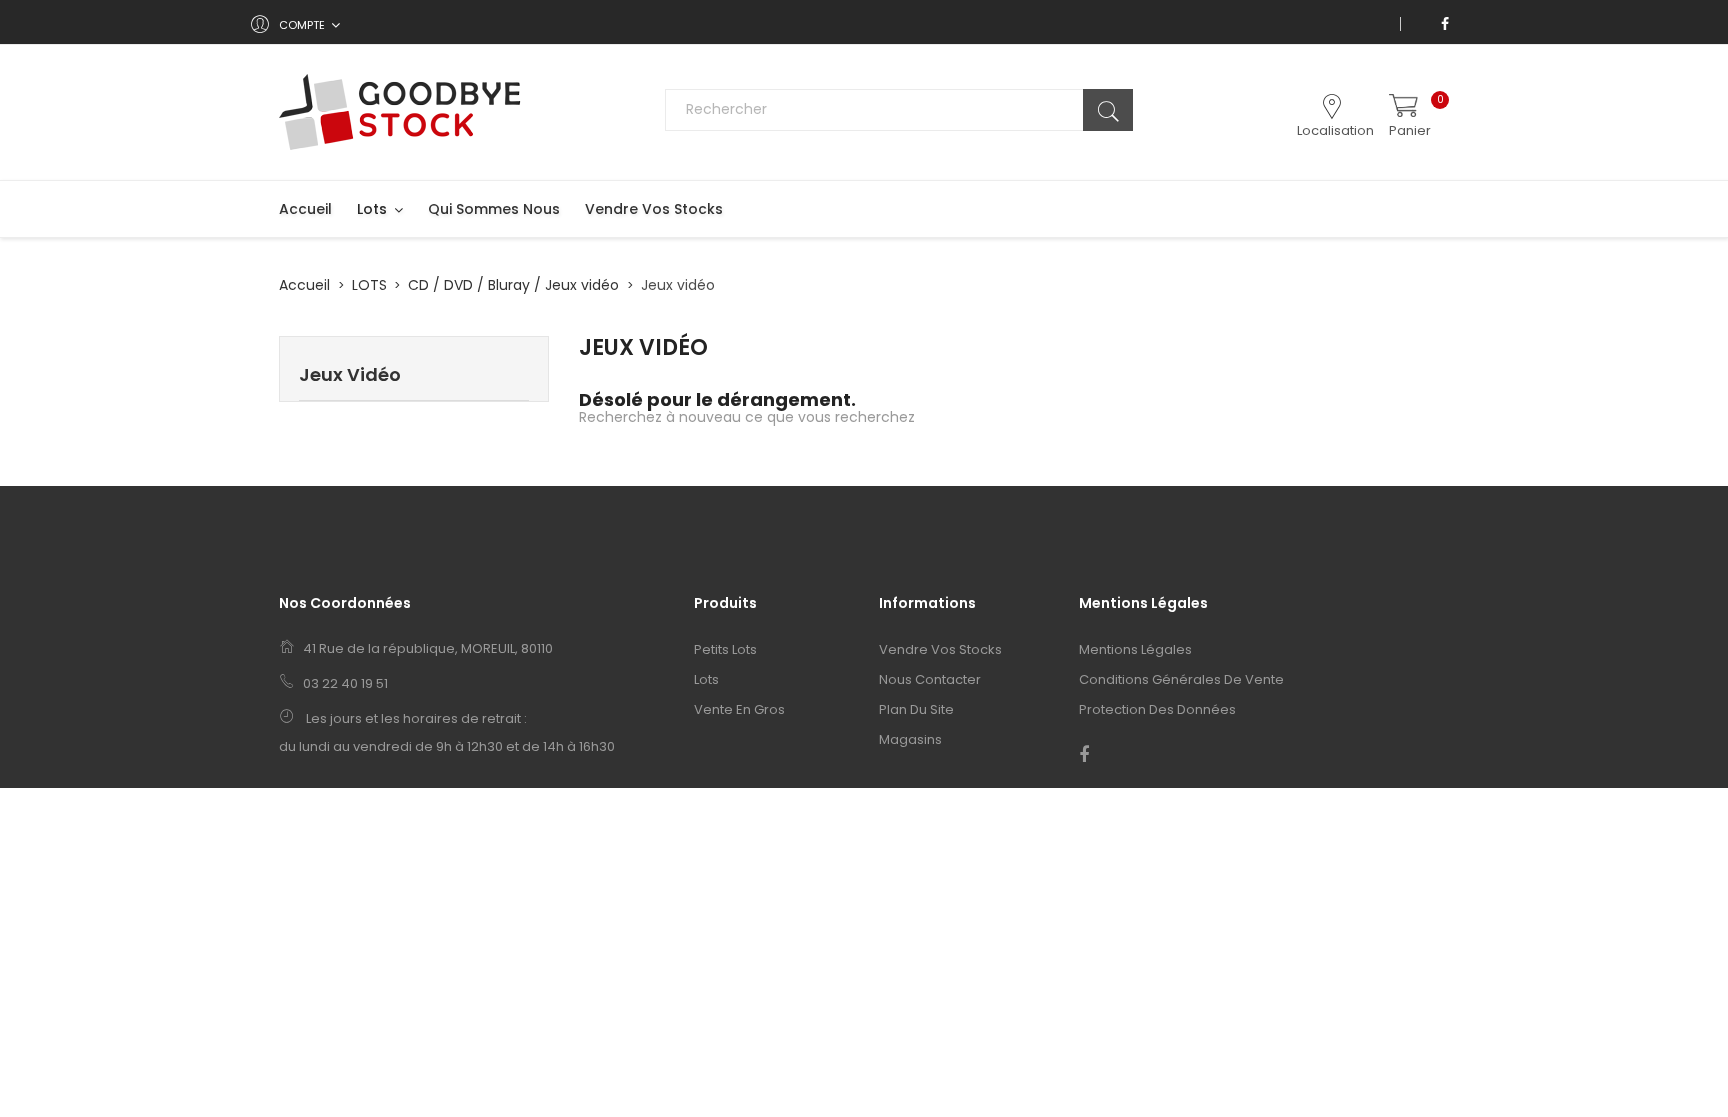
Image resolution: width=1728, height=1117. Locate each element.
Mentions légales (1135, 649)
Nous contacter (930, 679)
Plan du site (916, 709)
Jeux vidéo (350, 374)
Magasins (910, 739)
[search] (1108, 110)
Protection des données (1157, 709)
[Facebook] (1445, 24)
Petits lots (725, 649)
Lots (706, 679)
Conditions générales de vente (1181, 679)
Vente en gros (739, 709)
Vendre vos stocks (940, 649)
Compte (302, 25)
